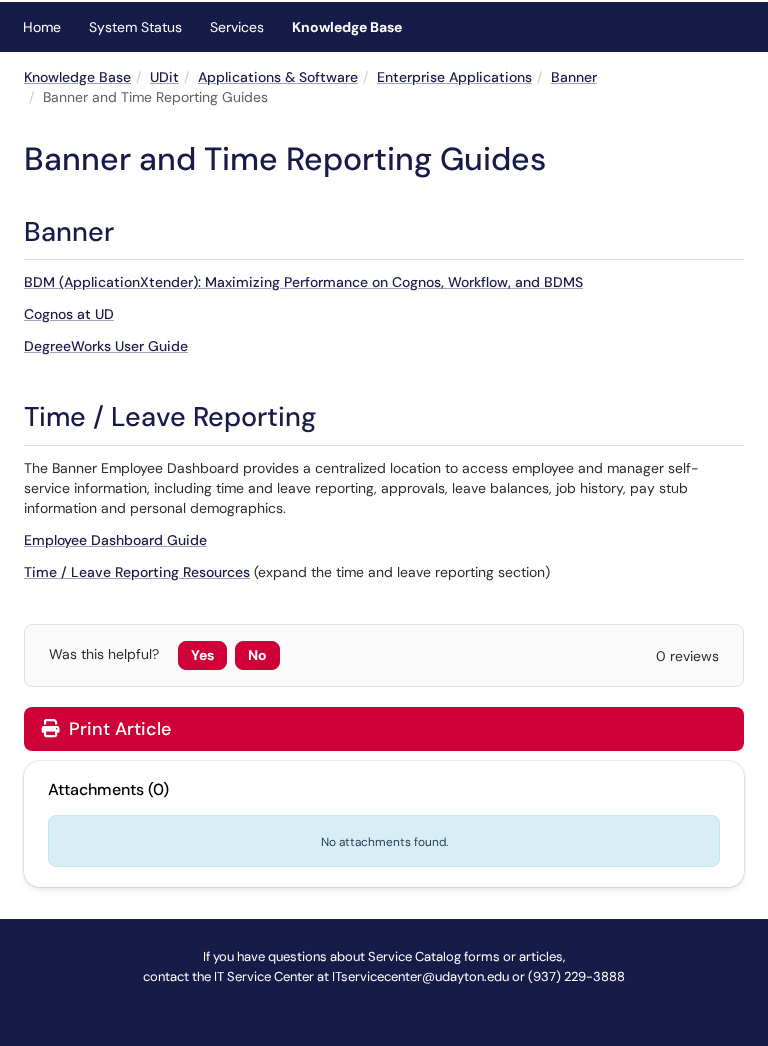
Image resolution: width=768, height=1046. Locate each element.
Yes (202, 655)
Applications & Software (278, 77)
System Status (135, 27)
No (257, 655)
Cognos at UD (69, 314)
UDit (164, 77)
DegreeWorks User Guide (106, 346)
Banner (574, 77)
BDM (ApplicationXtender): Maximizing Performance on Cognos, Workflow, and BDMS (303, 282)
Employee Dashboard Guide (115, 540)
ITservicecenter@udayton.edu (420, 976)
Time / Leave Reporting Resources (137, 572)
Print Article (117, 729)
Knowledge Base (347, 27)
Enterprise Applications (454, 77)
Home (42, 27)
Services (237, 27)
